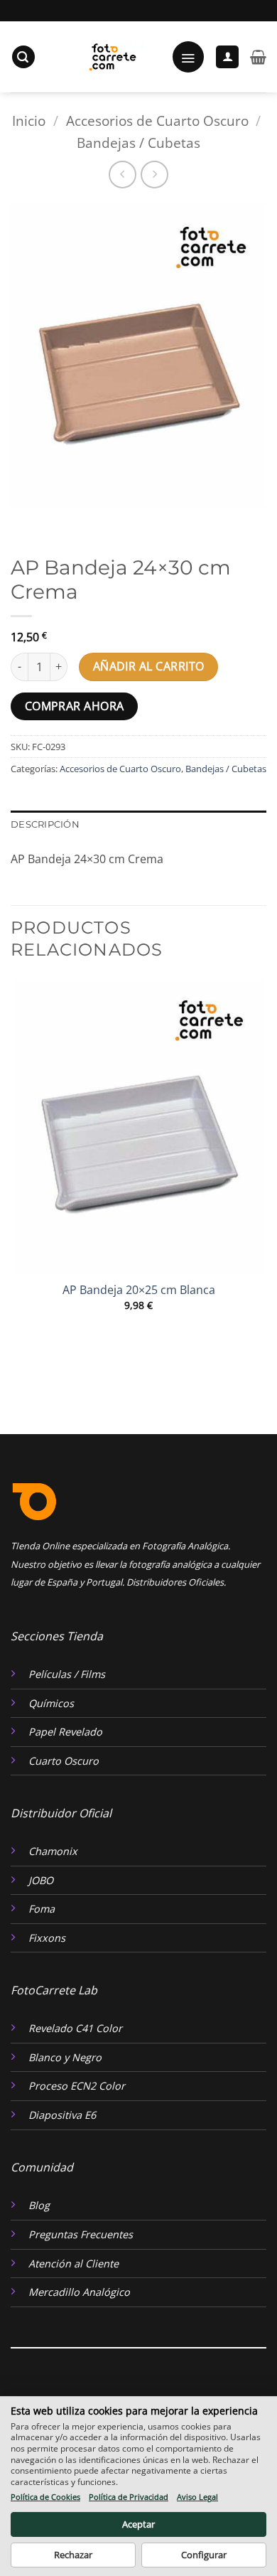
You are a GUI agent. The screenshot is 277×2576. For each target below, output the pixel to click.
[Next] (64, 524)
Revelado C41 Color (75, 2028)
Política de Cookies (45, 2497)
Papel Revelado (65, 1732)
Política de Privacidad (129, 2497)
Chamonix (53, 1851)
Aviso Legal (197, 2497)
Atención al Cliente (74, 2264)
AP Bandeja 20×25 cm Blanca (139, 1290)
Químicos (51, 1703)
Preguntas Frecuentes (81, 2234)
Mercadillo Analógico (79, 2292)
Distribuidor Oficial (61, 1813)
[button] (23, 57)
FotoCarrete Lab (54, 1990)
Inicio (29, 121)
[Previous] (25, 524)
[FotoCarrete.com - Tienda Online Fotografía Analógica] (111, 57)
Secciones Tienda (57, 1636)
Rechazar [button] (73, 2555)
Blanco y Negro (65, 2057)
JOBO (41, 1880)
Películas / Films (67, 1674)
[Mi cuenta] (227, 57)
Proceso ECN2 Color (77, 2086)
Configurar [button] (204, 2555)
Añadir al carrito (149, 666)
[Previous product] (154, 175)
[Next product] (123, 175)
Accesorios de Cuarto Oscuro (157, 121)
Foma (42, 1909)
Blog (39, 2205)
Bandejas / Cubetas (138, 143)
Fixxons (47, 1938)
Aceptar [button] (138, 2524)
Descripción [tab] (45, 824)
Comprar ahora (75, 706)
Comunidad (42, 2167)
